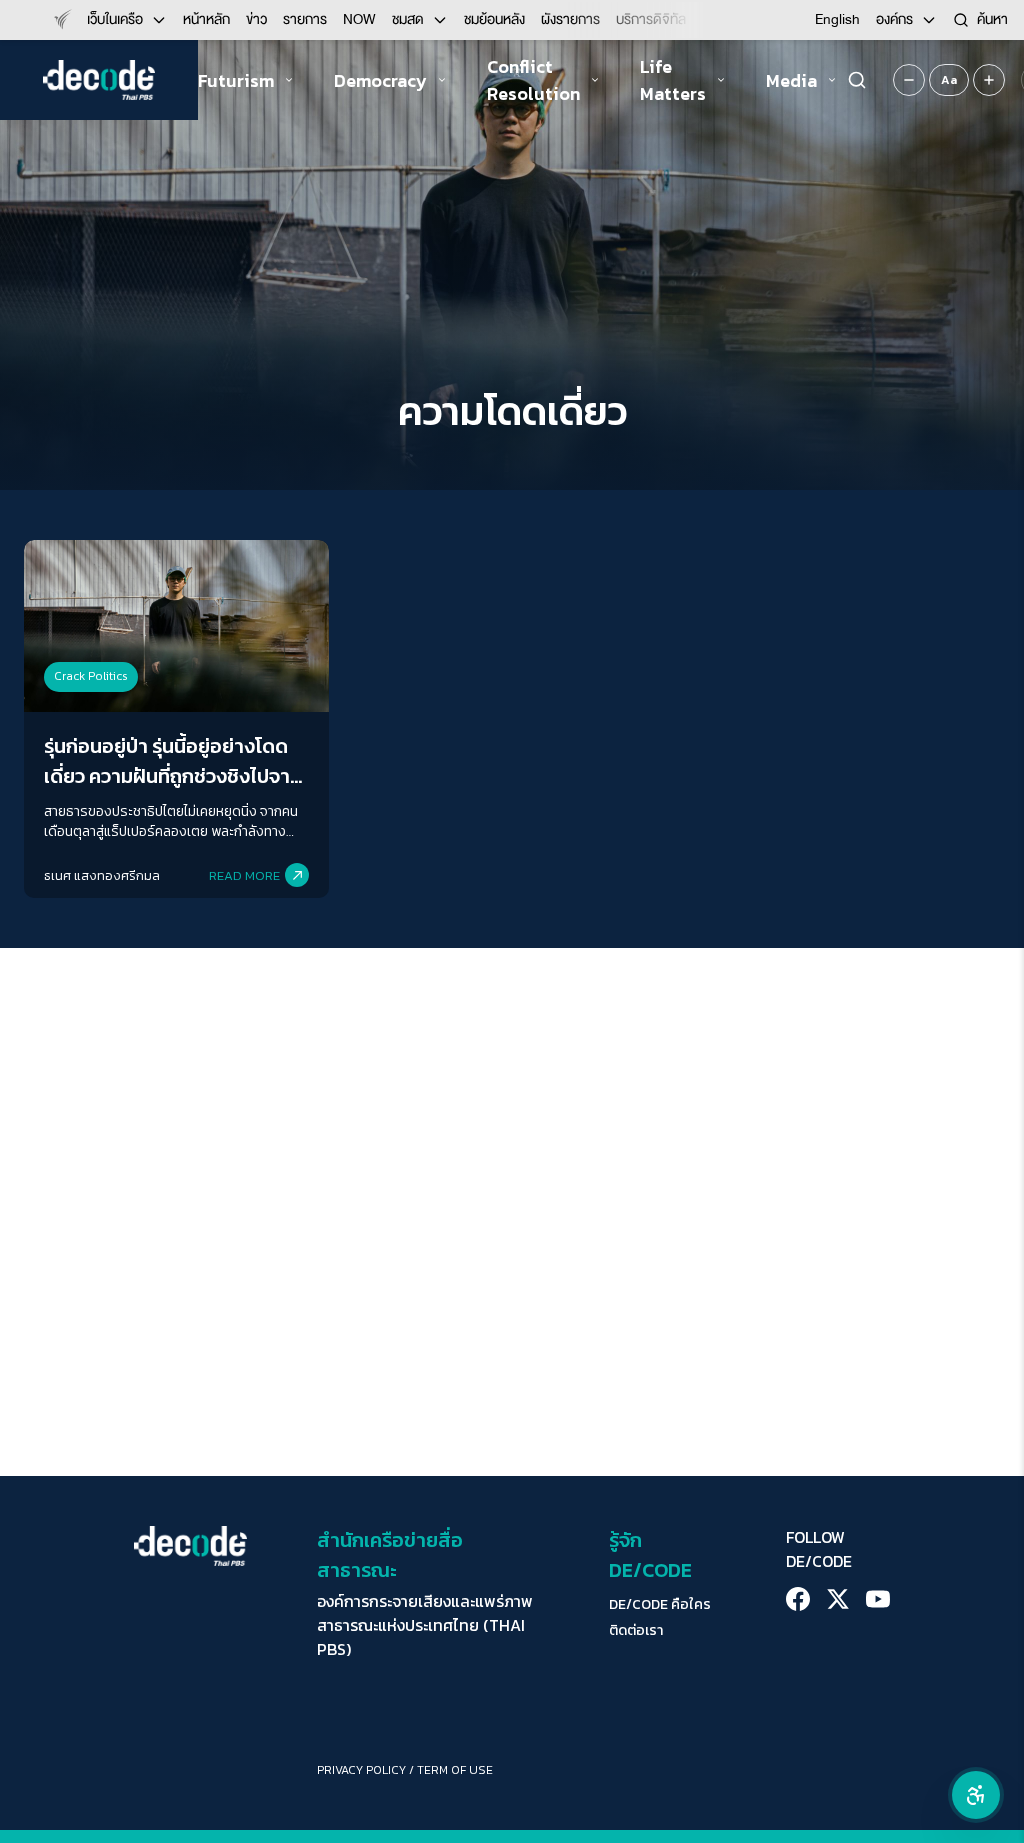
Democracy (380, 80)
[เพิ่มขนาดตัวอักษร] (989, 80)
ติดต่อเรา (636, 1631)
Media (791, 80)
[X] (838, 1599)
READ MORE (244, 875)
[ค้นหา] (857, 80)
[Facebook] (798, 1599)
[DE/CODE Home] (99, 80)
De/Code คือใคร (660, 1605)
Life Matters (673, 80)
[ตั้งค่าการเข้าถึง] (976, 1795)
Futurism (236, 80)
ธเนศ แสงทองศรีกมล (102, 875)
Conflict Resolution (533, 80)
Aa (949, 80)
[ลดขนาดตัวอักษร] (909, 80)
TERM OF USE (455, 1770)
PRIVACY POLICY (361, 1770)
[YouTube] (878, 1599)
